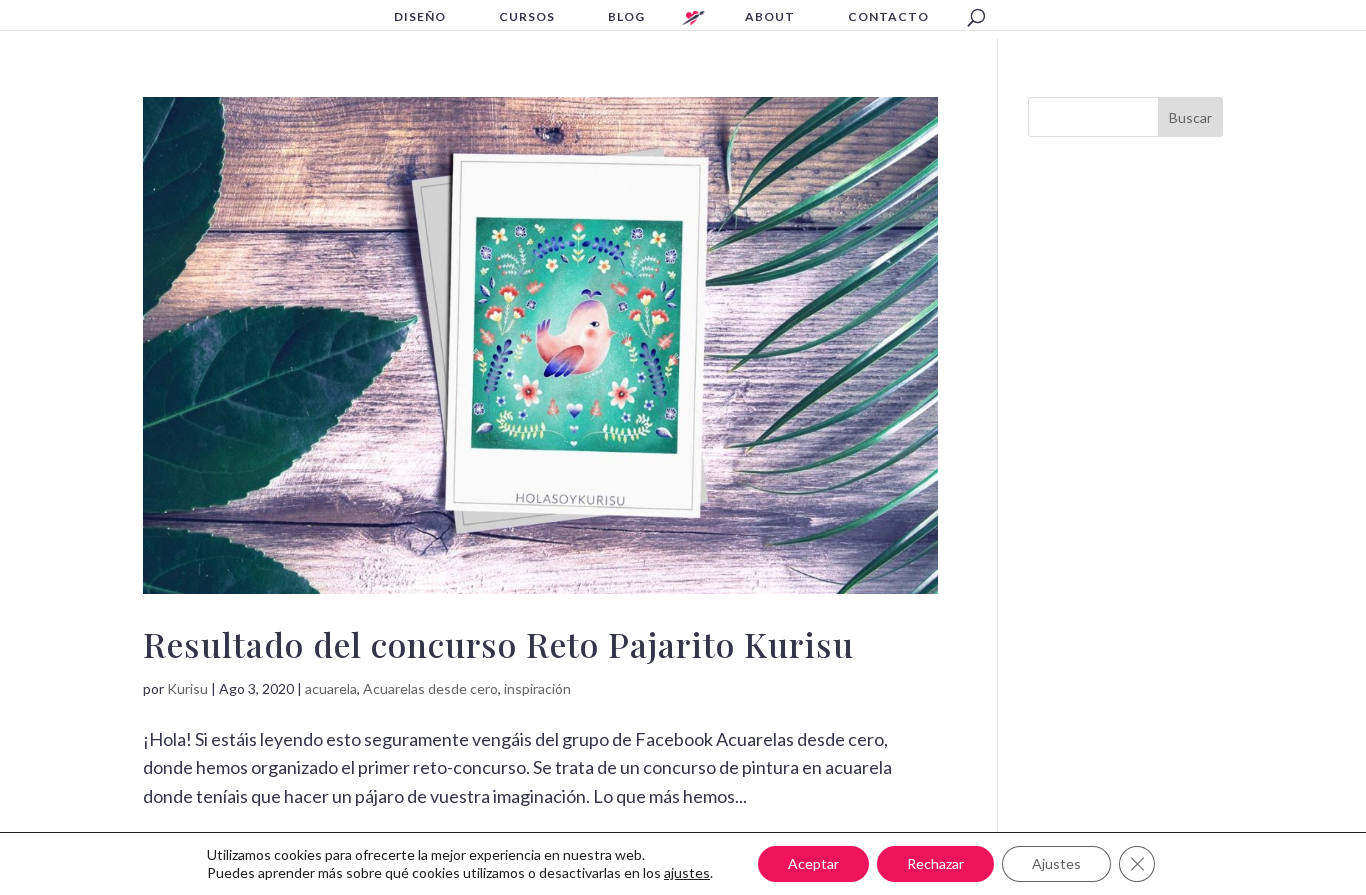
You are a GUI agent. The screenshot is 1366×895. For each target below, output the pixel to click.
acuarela (331, 688)
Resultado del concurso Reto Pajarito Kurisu (498, 644)
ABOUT (770, 17)
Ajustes (1056, 863)
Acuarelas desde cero (430, 688)
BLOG (626, 17)
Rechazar (935, 863)
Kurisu (187, 688)
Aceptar (813, 863)
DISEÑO (420, 17)
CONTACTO (888, 17)
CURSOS (527, 17)
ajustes (687, 872)
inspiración (537, 688)
